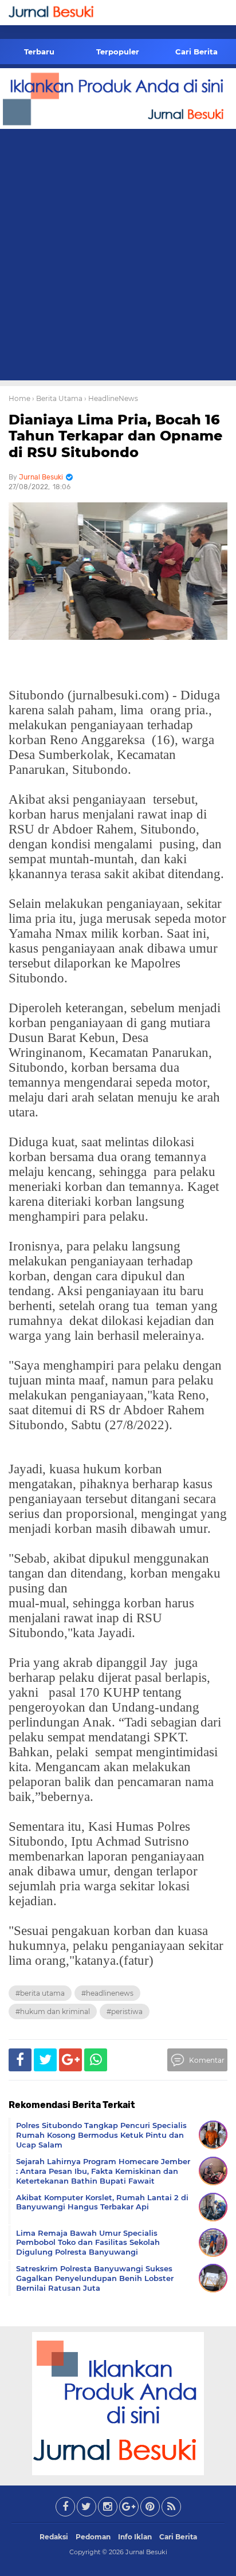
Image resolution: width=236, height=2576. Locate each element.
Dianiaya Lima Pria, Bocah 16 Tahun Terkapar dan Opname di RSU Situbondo (115, 436)
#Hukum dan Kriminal (53, 2011)
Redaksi (54, 2537)
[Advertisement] (118, 257)
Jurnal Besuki (146, 2552)
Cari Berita (196, 52)
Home (19, 398)
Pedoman (93, 2537)
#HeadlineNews (107, 1993)
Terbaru (39, 52)
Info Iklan (135, 2537)
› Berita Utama (57, 398)
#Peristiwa (125, 2011)
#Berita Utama (40, 1993)
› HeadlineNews (111, 398)
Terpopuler (118, 52)
